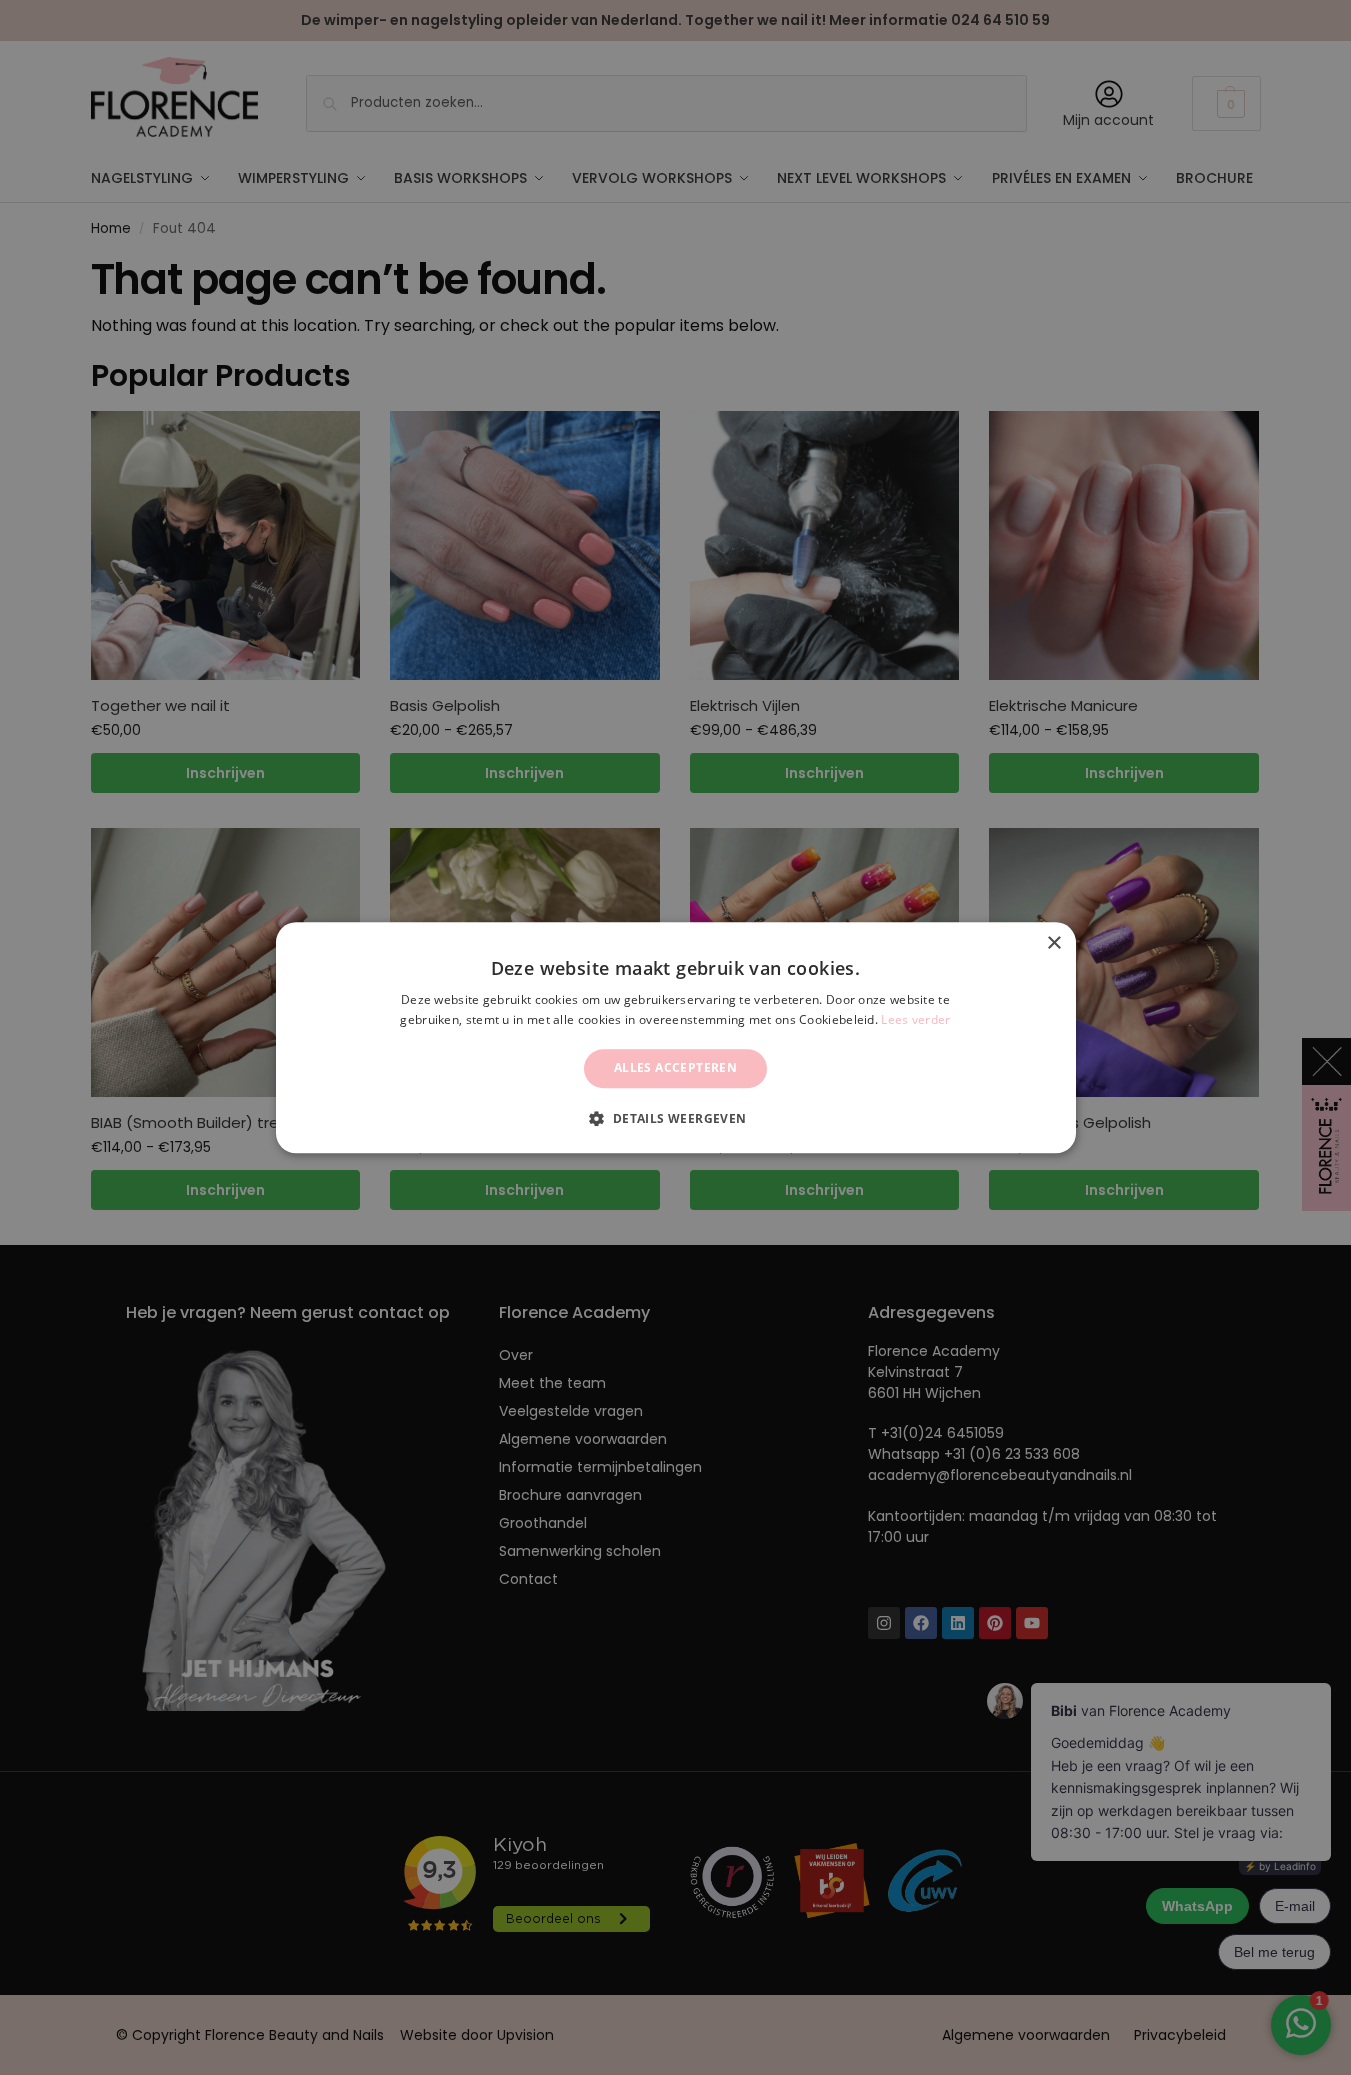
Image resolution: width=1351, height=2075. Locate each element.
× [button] (1053, 943)
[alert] (675, 1037)
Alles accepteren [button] (675, 1068)
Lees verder (915, 1019)
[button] (675, 1118)
